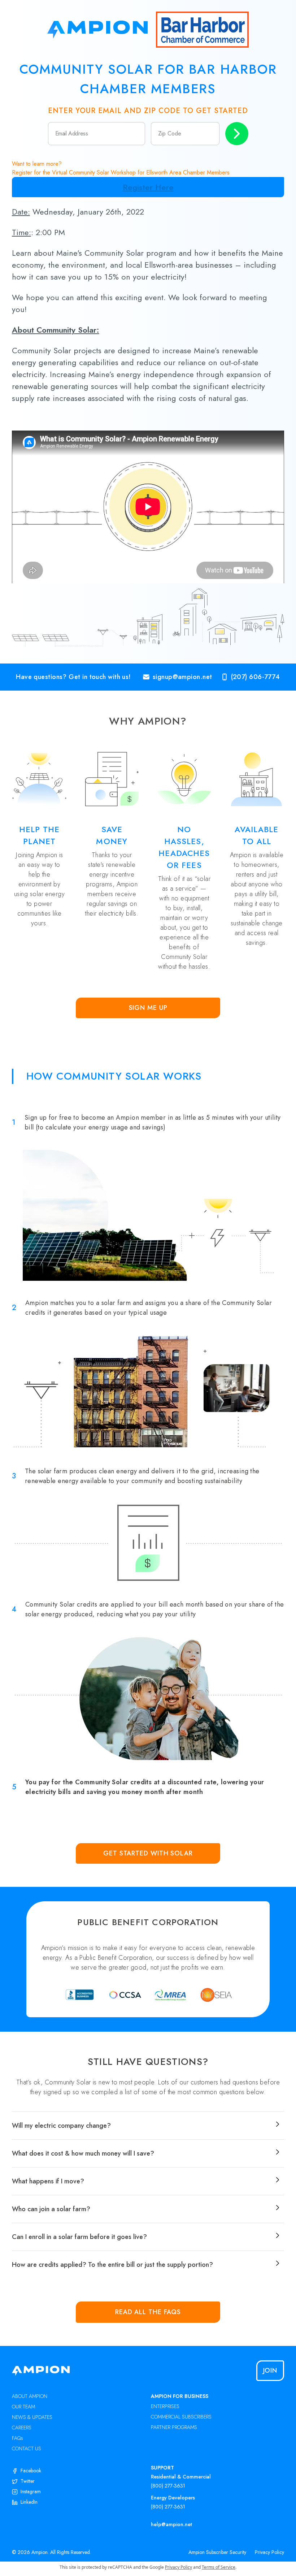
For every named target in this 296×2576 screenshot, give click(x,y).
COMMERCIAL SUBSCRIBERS (181, 2417)
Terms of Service (219, 2567)
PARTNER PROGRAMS (174, 2427)
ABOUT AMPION (30, 2396)
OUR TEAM (23, 2407)
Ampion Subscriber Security (217, 2552)
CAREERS (22, 2428)
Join (270, 2370)
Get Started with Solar (148, 1853)
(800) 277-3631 (168, 2486)
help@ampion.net (171, 2524)
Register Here (148, 187)
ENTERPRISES (165, 2406)
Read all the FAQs (148, 2312)
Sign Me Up (148, 1008)
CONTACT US (27, 2449)
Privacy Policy (269, 2552)
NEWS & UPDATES (32, 2417)
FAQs (18, 2438)
